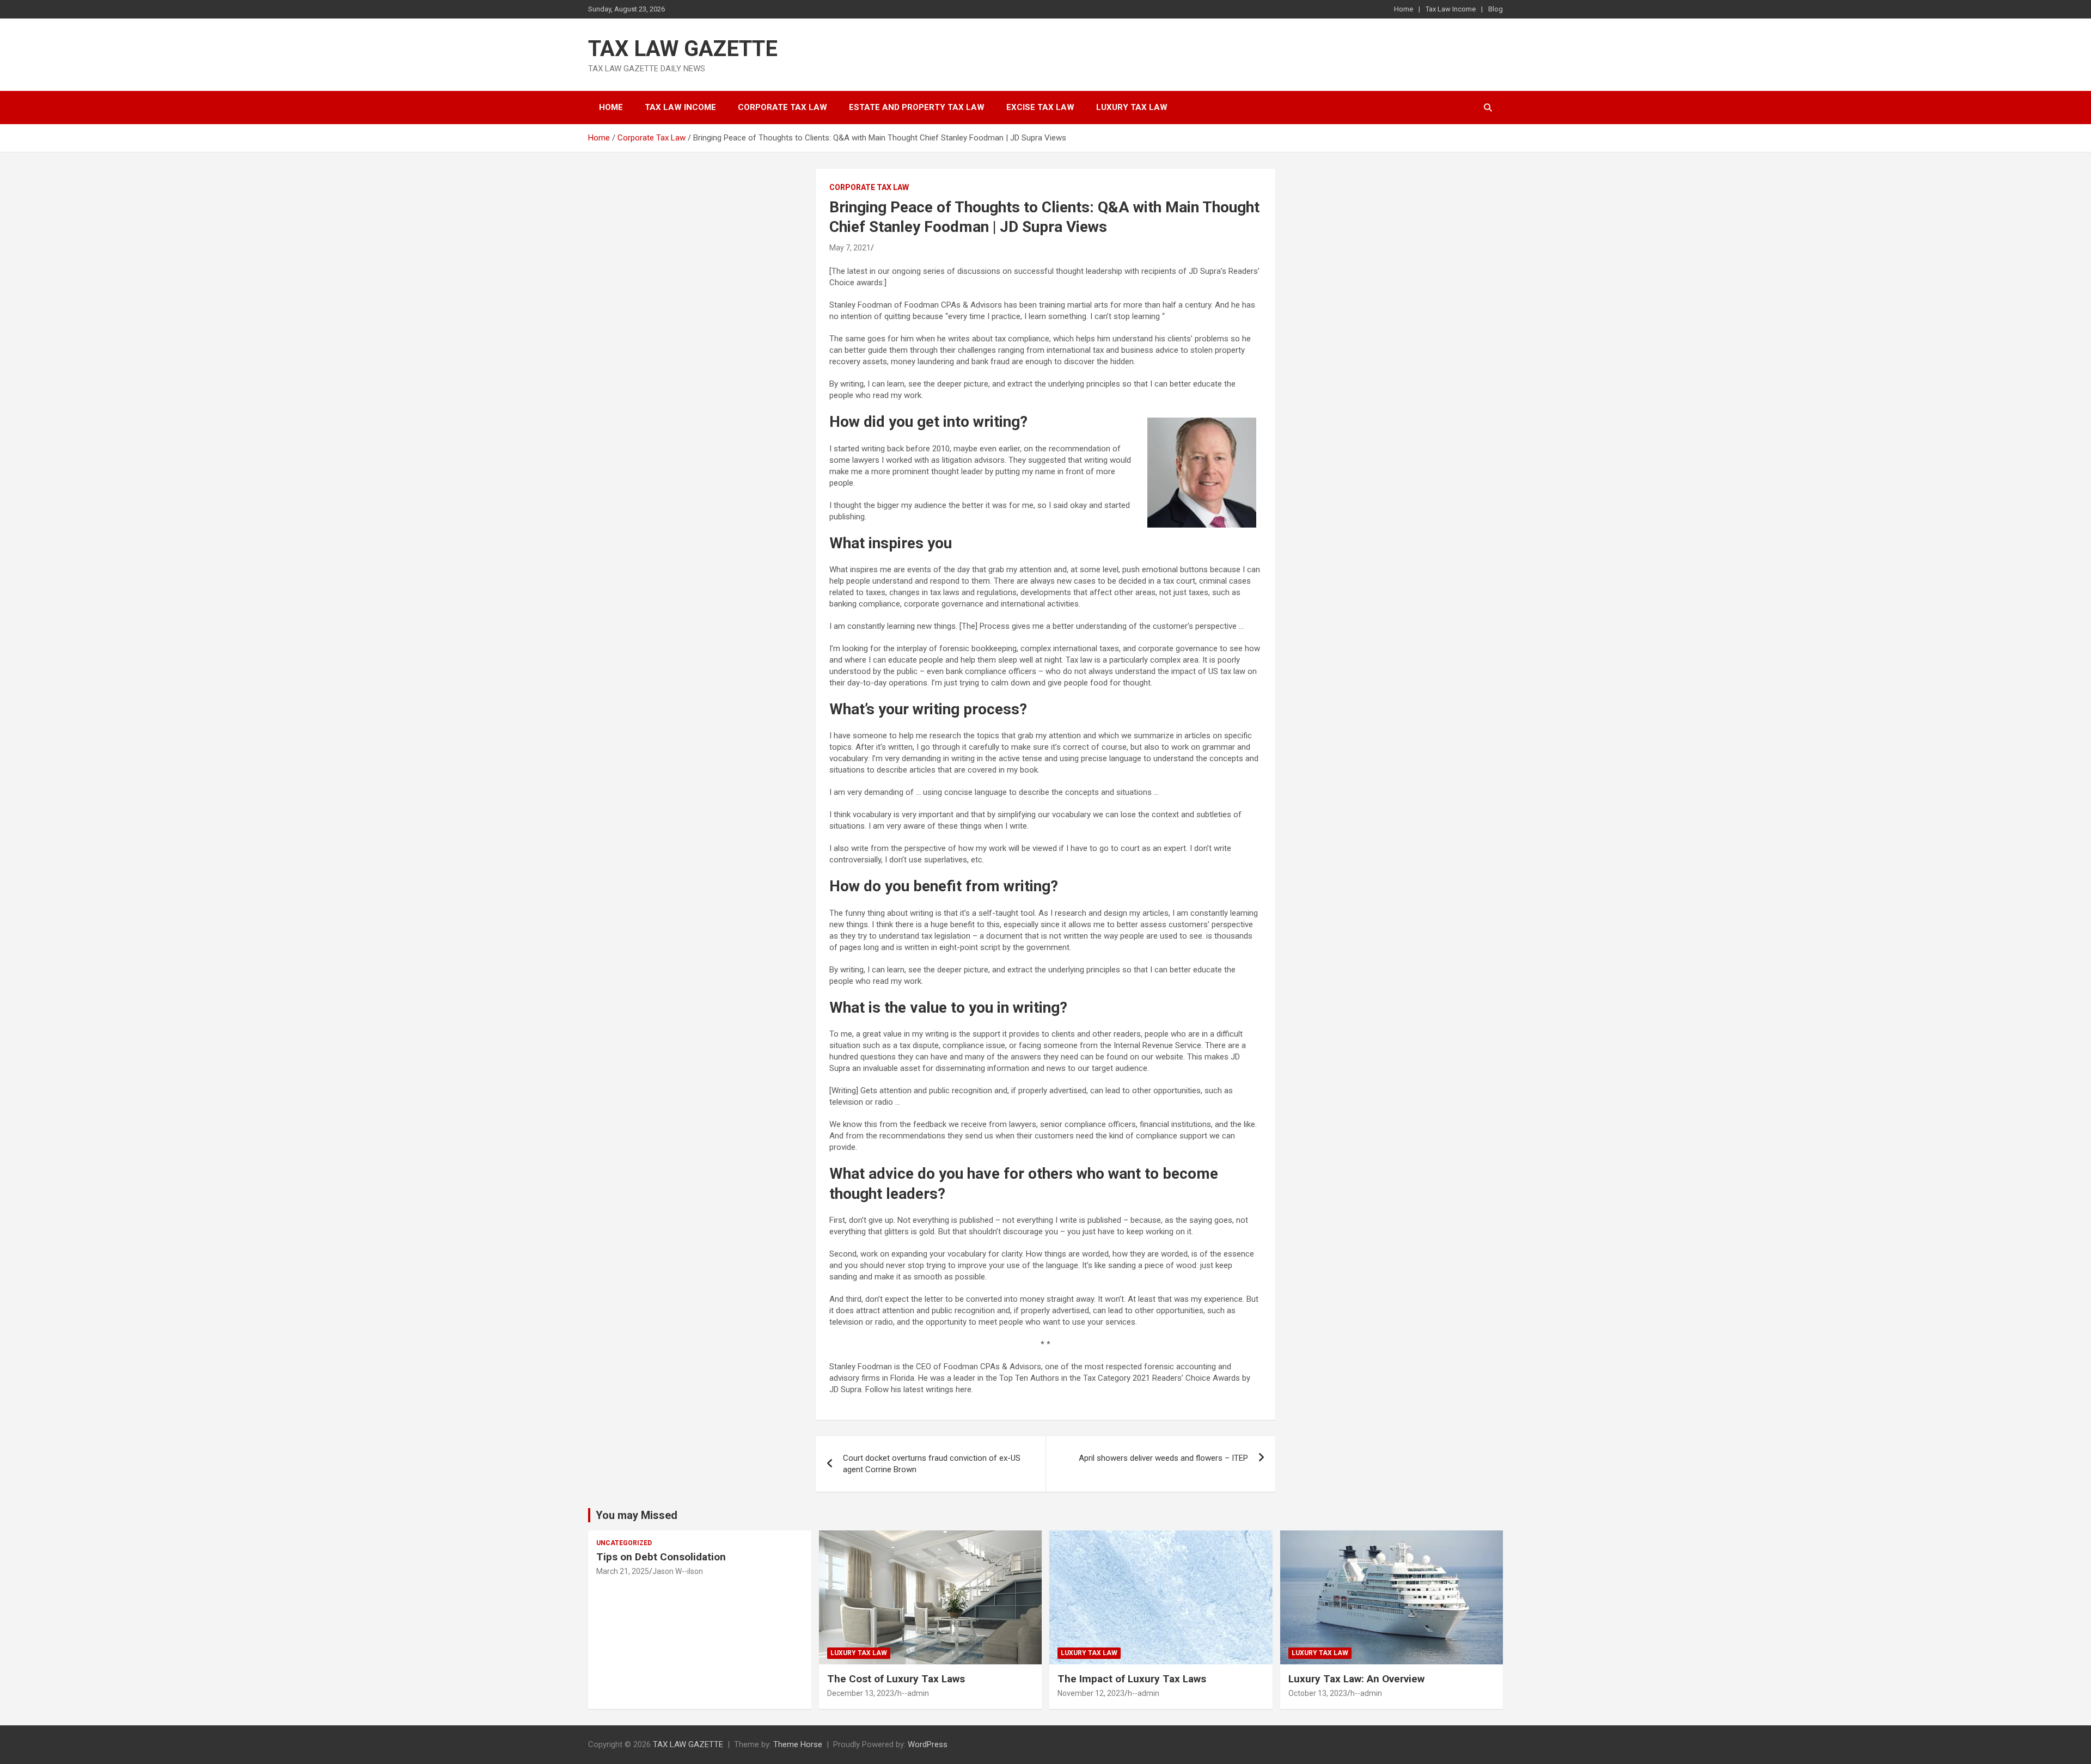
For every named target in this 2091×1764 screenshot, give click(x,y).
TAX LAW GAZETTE (683, 49)
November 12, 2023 (1091, 1693)
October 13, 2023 (1318, 1693)
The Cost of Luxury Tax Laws (896, 1679)
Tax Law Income (1451, 9)
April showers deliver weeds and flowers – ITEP (1163, 1458)
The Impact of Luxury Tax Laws (1132, 1679)
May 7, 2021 (850, 248)
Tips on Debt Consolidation (662, 1557)
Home (1404, 9)
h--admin (913, 1693)
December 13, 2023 (861, 1693)
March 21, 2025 (623, 1571)
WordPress (928, 1744)
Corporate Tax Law (782, 107)
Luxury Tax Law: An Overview (1356, 1679)
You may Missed (637, 1515)
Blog (1496, 9)
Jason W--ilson (678, 1571)
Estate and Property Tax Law (917, 107)
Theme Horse (798, 1744)
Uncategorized (624, 1543)
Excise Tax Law (1040, 107)
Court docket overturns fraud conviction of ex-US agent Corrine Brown (932, 1464)
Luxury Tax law (1132, 107)
